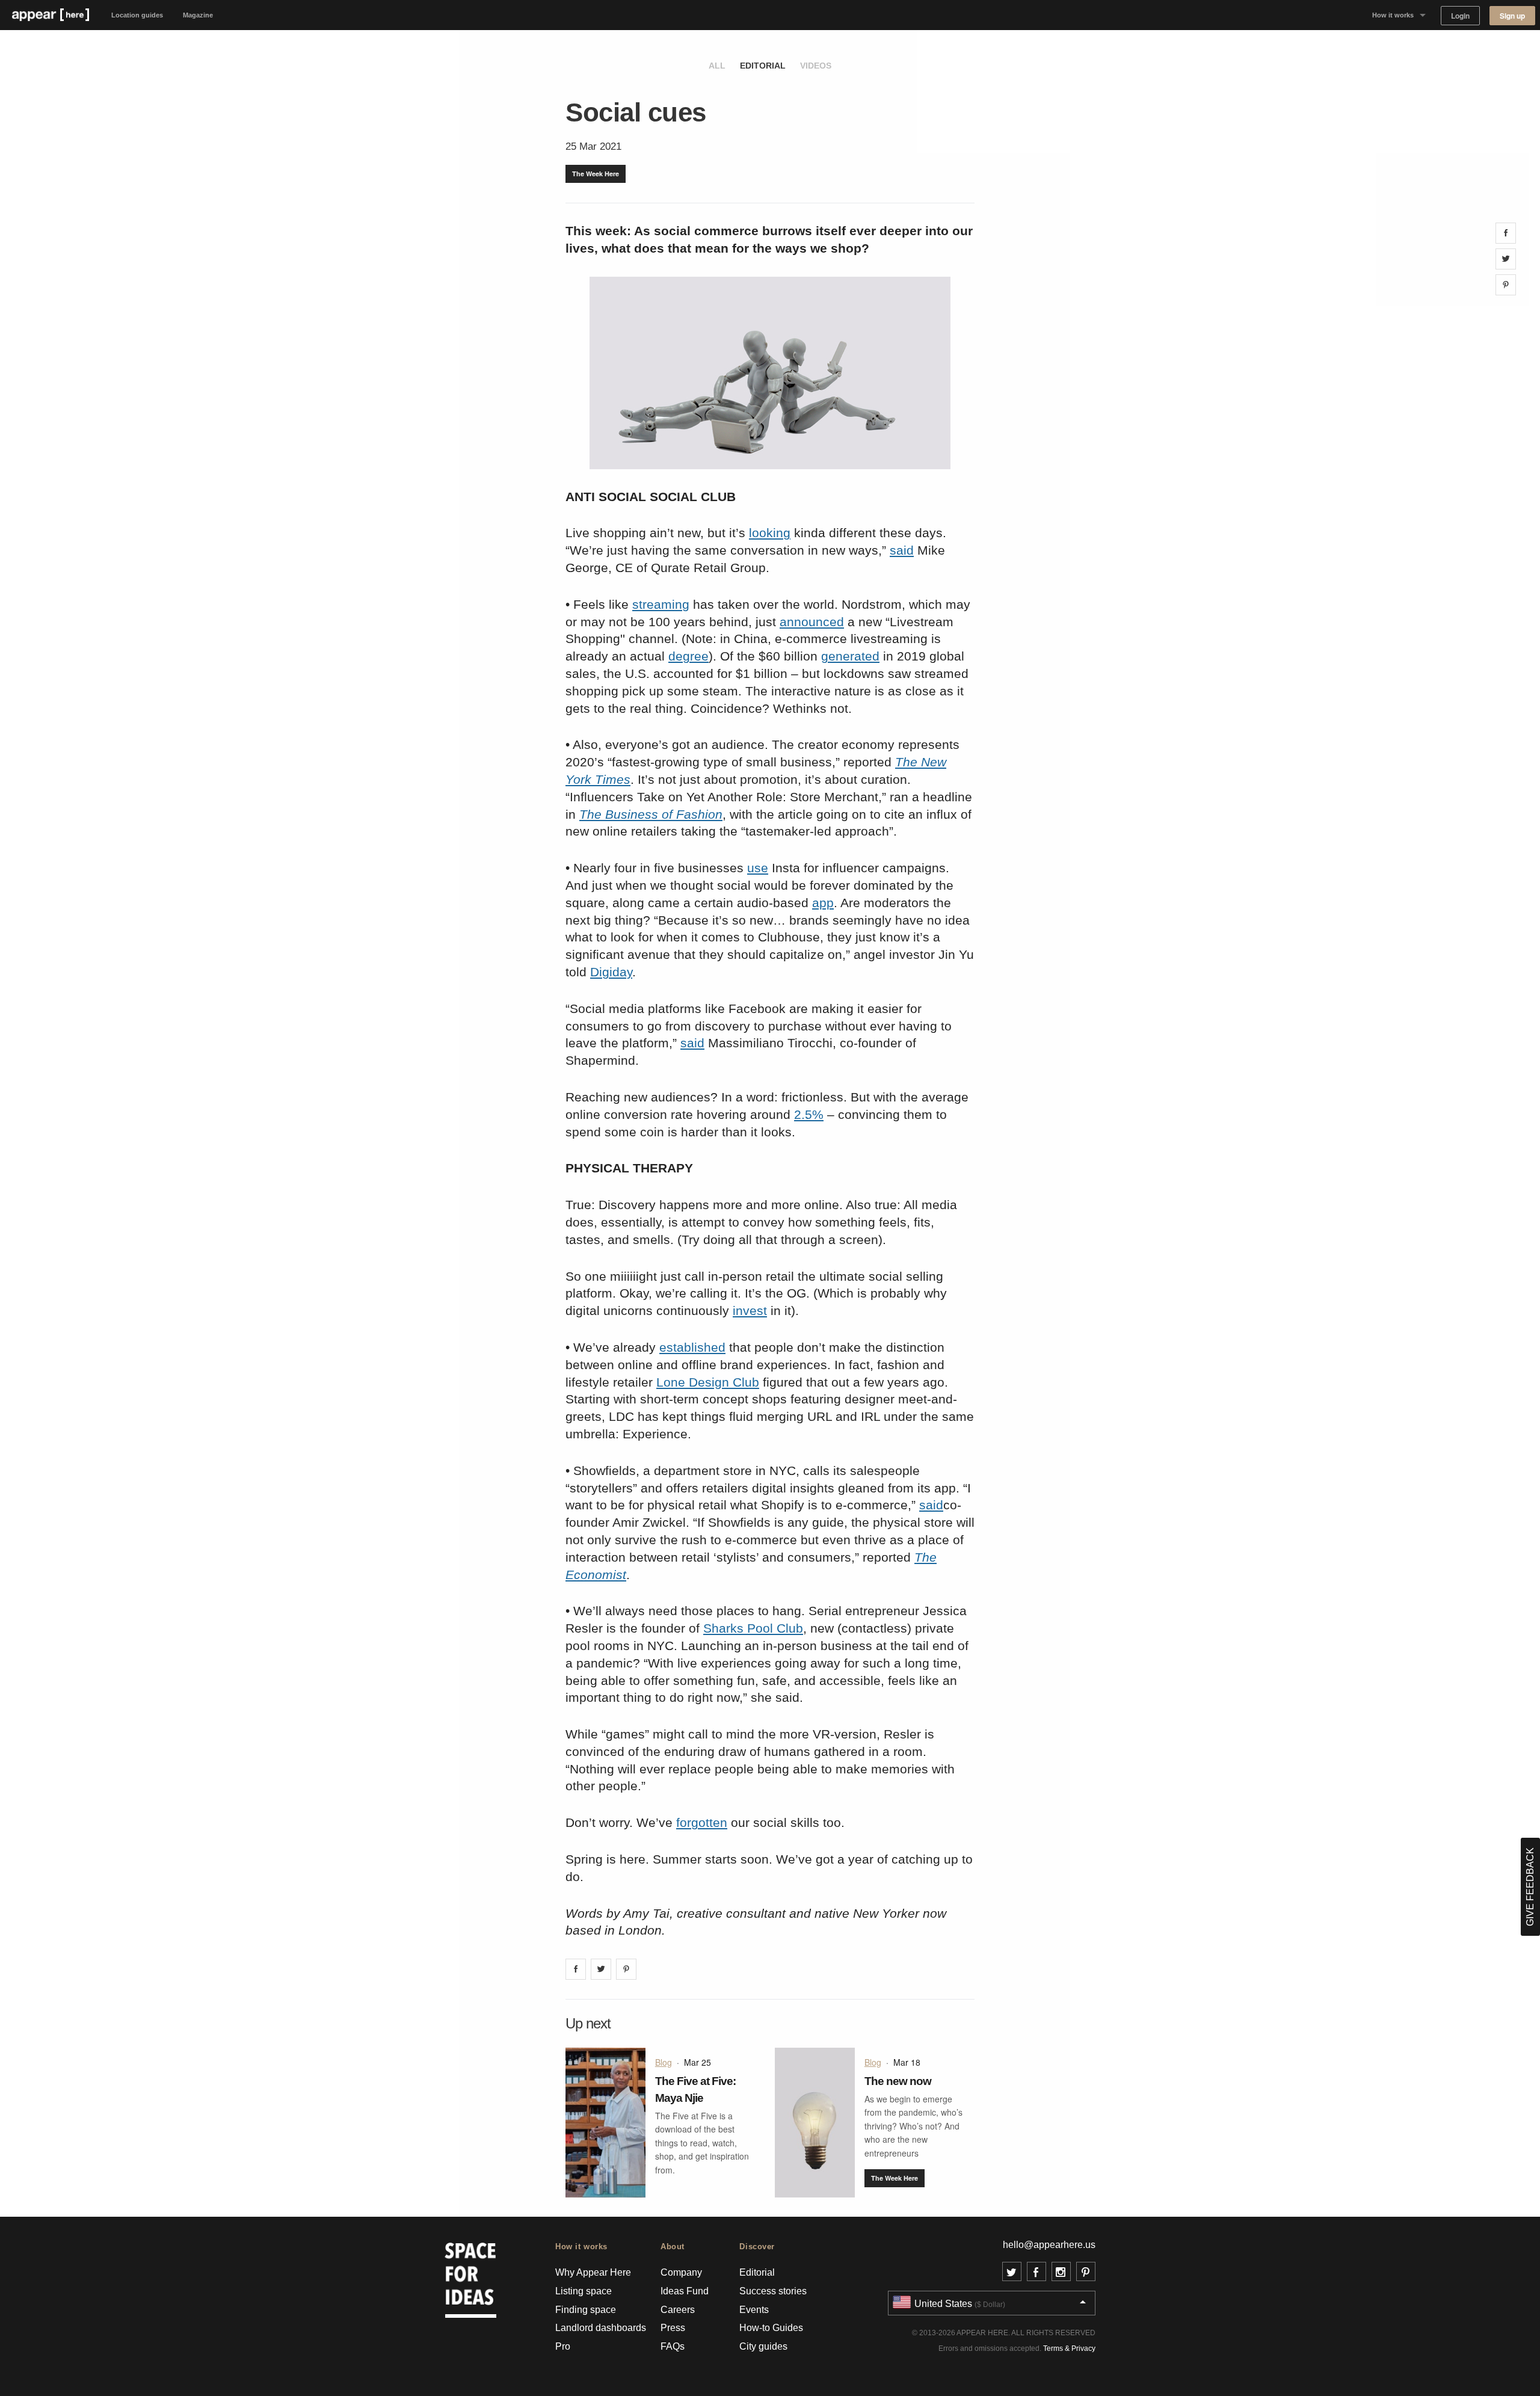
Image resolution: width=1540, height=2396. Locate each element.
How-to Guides (771, 2328)
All (717, 66)
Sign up (1512, 16)
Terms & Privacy (1069, 2348)
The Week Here (596, 174)
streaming (661, 604)
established (692, 1347)
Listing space (584, 2291)
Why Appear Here (593, 2272)
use (758, 868)
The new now (898, 2081)
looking (770, 533)
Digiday (611, 972)
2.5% (809, 1114)
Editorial (763, 66)
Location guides (137, 15)
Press (673, 2328)
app (823, 903)
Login (1460, 16)
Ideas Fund (685, 2291)
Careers (678, 2310)
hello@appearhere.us (1049, 2245)
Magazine (198, 15)
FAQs (673, 2346)
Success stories (773, 2291)
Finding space (586, 2310)
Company (681, 2272)
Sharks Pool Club (753, 1628)
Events (754, 2310)
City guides (763, 2346)
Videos (816, 66)
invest (750, 1310)
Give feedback (1530, 1887)
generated (850, 656)
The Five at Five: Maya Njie (695, 2090)
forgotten (702, 1822)
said (902, 550)
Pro (563, 2346)
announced (812, 622)
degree (688, 656)
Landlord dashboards (601, 2328)
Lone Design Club (708, 1382)
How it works (1393, 15)
